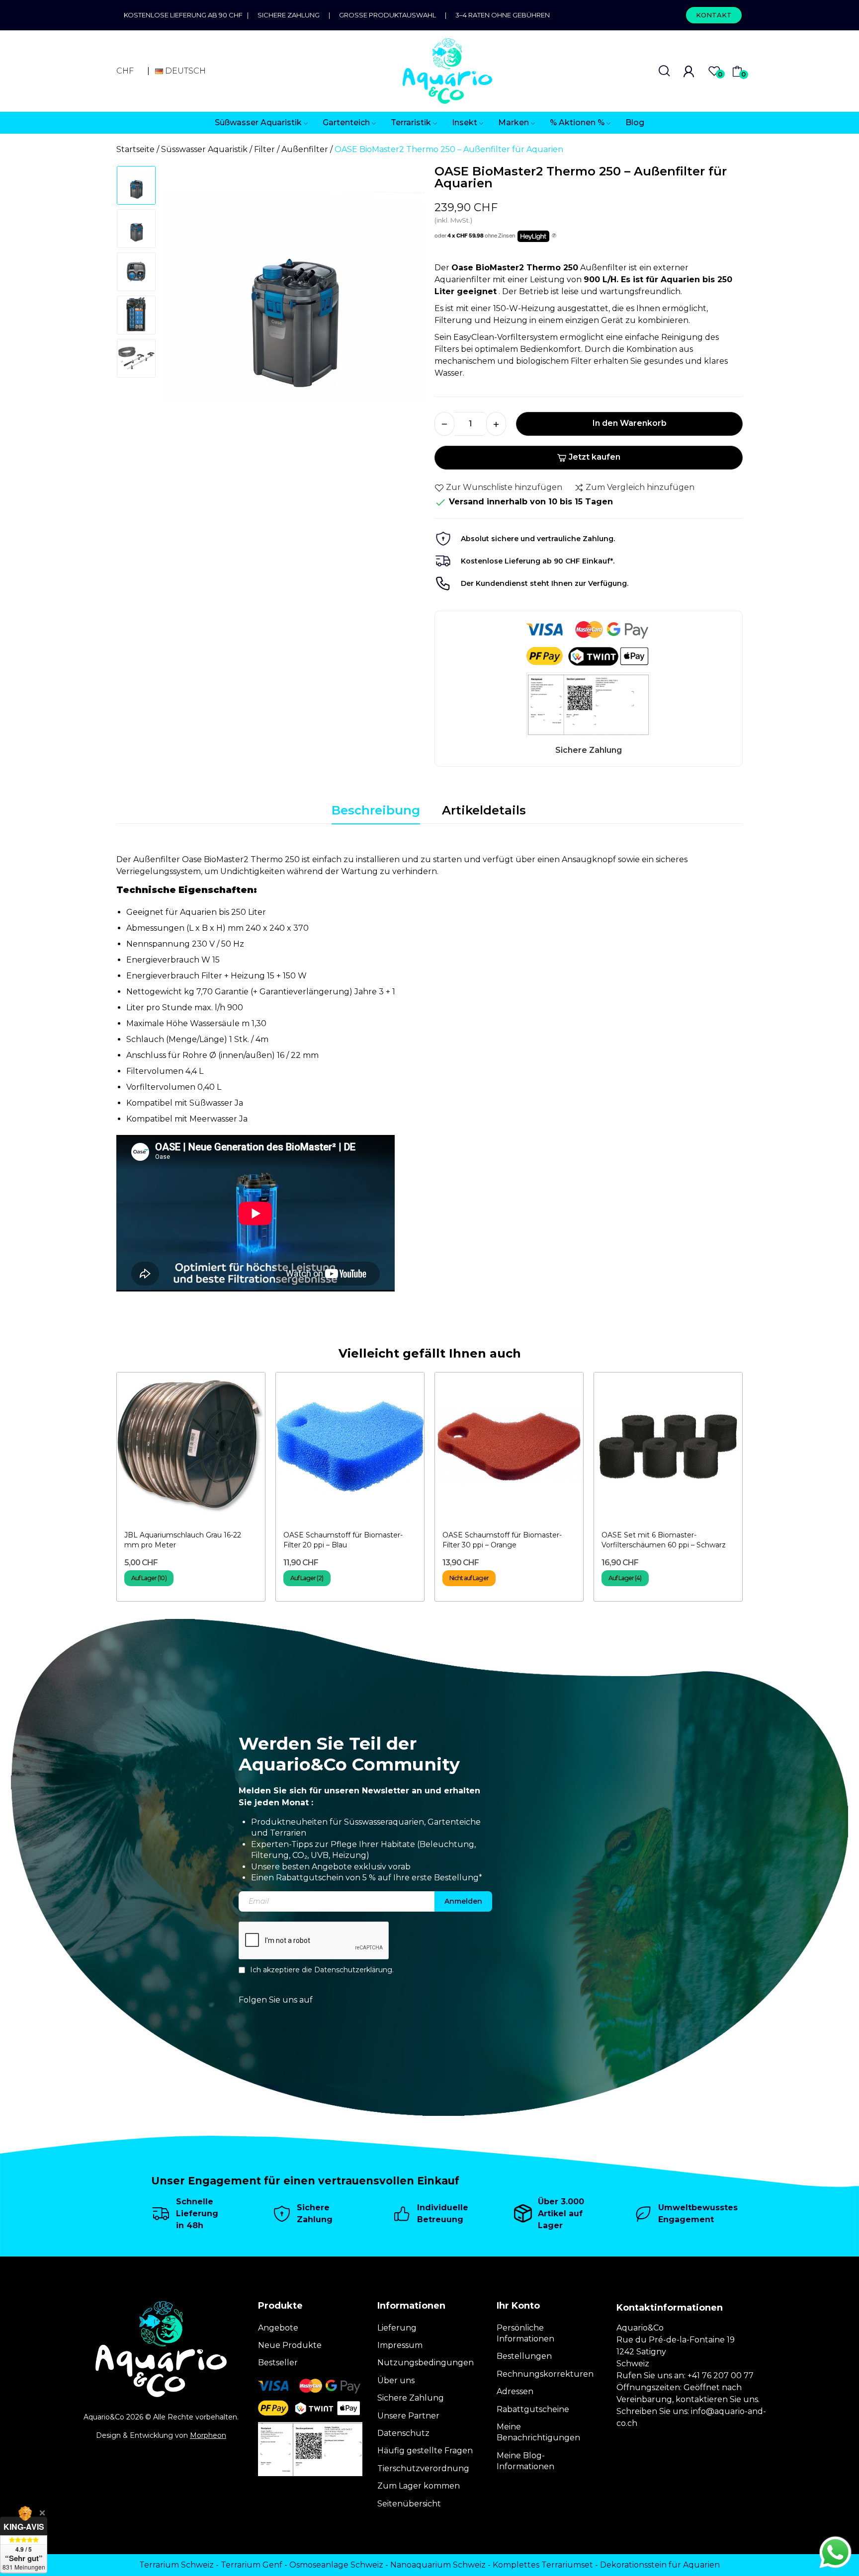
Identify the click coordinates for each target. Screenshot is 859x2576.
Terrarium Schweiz (176, 2565)
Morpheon (208, 2435)
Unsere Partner (408, 2416)
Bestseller (278, 2363)
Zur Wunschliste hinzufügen (504, 487)
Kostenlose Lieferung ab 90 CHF (185, 15)
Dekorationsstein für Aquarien (660, 2565)
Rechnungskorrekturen (545, 2374)
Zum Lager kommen (419, 2486)
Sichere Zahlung (289, 15)
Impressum (400, 2345)
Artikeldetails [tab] (484, 810)
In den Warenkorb (630, 423)
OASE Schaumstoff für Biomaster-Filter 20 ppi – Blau (343, 1540)
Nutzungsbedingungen (426, 2363)
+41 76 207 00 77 (721, 2375)
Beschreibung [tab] (376, 810)
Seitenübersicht (409, 2504)
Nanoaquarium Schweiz (438, 2565)
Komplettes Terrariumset (543, 2565)
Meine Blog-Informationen (525, 2461)
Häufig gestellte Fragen (425, 2451)
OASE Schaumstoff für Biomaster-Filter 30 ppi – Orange (502, 1540)
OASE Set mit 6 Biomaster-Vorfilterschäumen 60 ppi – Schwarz (664, 1540)
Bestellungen (524, 2356)
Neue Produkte (290, 2345)
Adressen (515, 2391)
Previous (184, 300)
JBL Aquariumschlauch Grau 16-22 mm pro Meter (183, 1540)
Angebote (278, 2328)
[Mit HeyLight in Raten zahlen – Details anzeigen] (554, 236)
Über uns (396, 2380)
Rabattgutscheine (533, 2409)
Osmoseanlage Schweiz (336, 2565)
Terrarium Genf (252, 2565)
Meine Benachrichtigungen (538, 2432)
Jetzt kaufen (595, 457)
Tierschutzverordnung (423, 2468)
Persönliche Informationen (525, 2333)
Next (404, 300)
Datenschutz (403, 2433)
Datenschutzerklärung (353, 1970)
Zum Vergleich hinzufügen (640, 487)
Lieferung (397, 2328)
